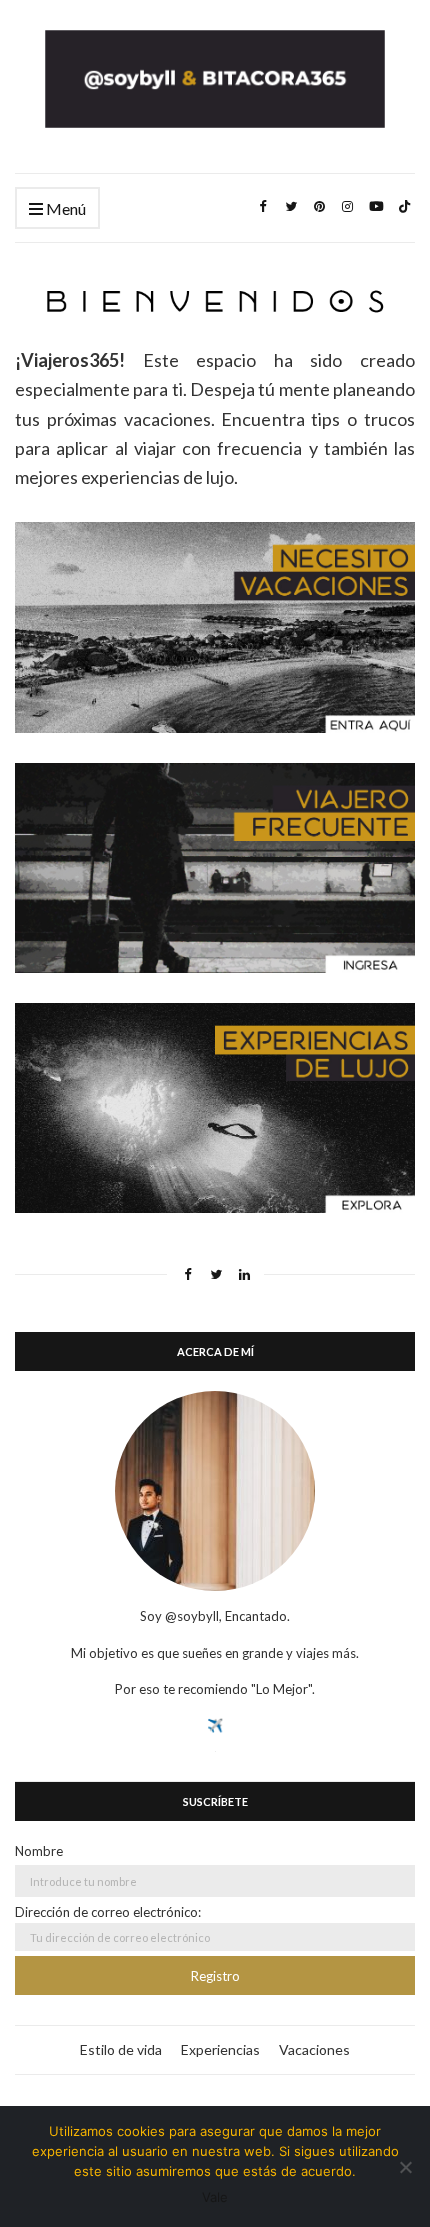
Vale (215, 2197)
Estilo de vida (121, 2049)
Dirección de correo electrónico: (108, 1912)
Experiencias (220, 2049)
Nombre (39, 1851)
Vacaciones (314, 2049)
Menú (64, 208)
